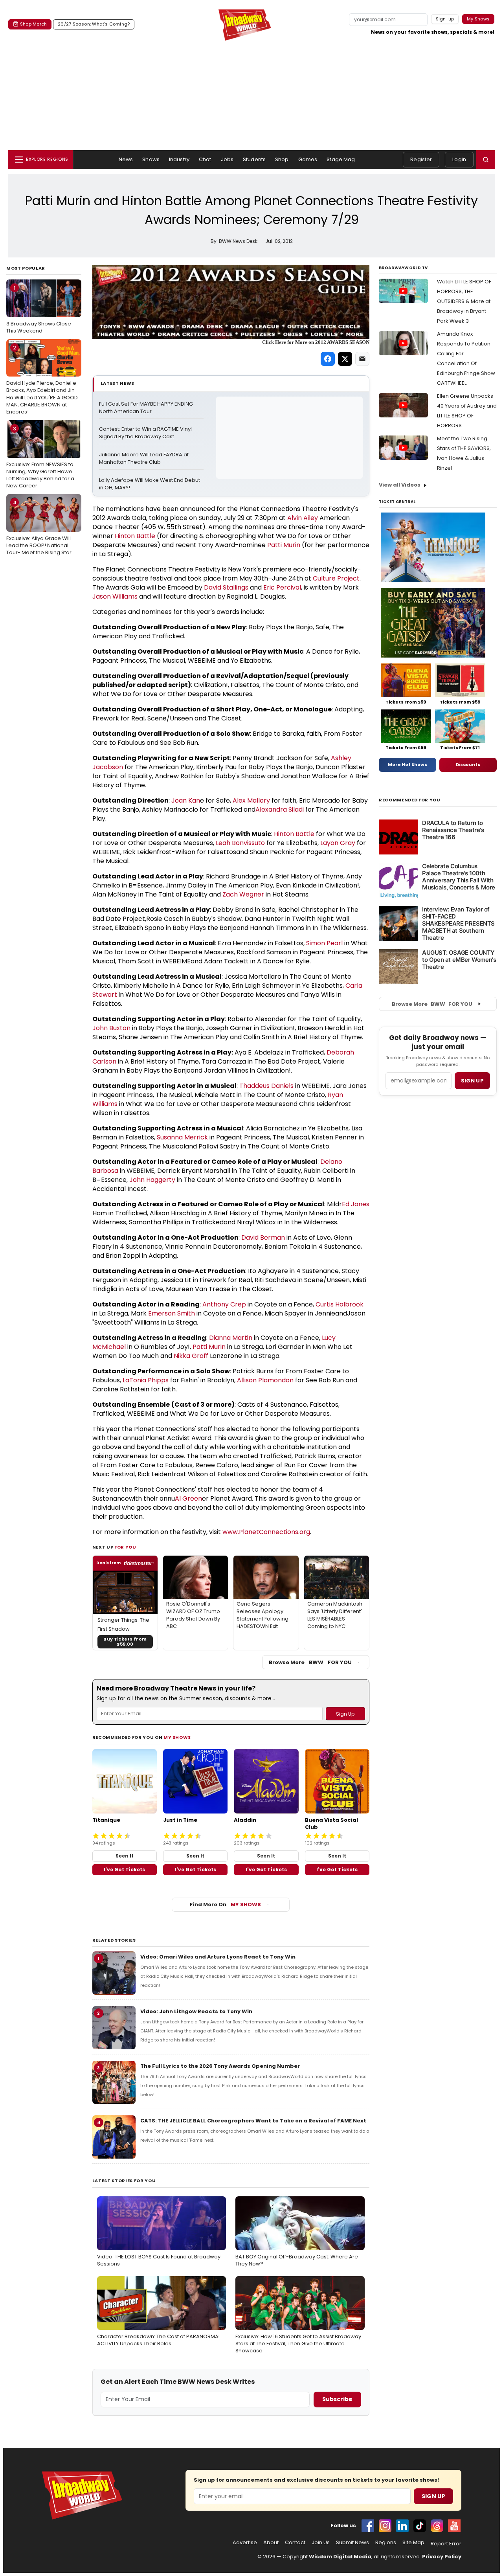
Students (254, 159)
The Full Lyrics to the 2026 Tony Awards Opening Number (220, 2066)
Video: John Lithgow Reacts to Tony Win (196, 2011)
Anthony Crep (224, 1304)
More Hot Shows (408, 764)
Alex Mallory (251, 800)
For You (125, 1547)
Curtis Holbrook (340, 1304)
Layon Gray (338, 843)
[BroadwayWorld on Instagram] (385, 2526)
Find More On (225, 1904)
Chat (205, 159)
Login (459, 159)
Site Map (413, 2543)
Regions (386, 2543)
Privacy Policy (442, 2557)
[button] (486, 160)
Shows (151, 159)
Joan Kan (186, 800)
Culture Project (336, 578)
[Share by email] (362, 359)
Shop (282, 159)
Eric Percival (282, 587)
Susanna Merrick (182, 1137)
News (126, 159)
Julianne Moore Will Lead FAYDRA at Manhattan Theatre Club (144, 458)
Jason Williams (115, 596)
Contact (295, 2543)
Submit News (352, 2543)
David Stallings (226, 587)
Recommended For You (410, 800)
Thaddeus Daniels (266, 1086)
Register (421, 159)
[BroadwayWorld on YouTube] (454, 2526)
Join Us (321, 2543)
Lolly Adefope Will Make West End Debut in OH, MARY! (150, 484)
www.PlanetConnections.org (266, 1532)
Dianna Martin (231, 1338)
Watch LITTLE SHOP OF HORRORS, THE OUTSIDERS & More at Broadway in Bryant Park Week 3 (464, 301)
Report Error (446, 2544)
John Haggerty (152, 1180)
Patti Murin (284, 545)
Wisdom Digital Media (340, 2557)
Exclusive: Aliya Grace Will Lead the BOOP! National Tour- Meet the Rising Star (39, 527)
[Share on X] (345, 359)
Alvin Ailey (303, 518)
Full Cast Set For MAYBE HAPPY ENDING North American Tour (147, 408)
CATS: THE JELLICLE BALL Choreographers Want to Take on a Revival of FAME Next (253, 2121)
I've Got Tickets (124, 1870)
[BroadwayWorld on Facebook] (368, 2526)
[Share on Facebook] (328, 359)
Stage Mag (341, 159)
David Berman (263, 1237)
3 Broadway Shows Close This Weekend (39, 309)
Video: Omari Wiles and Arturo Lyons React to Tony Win (218, 1957)
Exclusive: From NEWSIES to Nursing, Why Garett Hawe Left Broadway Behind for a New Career (40, 457)
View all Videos (400, 485)
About (271, 2543)
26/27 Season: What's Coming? (94, 24)
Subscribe (337, 2399)
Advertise (245, 2543)
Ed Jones (356, 1204)
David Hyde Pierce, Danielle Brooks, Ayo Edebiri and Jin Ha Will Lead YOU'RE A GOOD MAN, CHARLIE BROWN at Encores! (42, 380)
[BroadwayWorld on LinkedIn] (402, 2526)
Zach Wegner (243, 894)
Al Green (188, 1498)
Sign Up (433, 2496)
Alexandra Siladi (280, 809)
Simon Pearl (324, 943)
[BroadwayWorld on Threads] (437, 2526)
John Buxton (111, 1028)
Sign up (472, 1081)
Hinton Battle (135, 536)
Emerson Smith (172, 1313)
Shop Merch (33, 24)
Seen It (125, 1856)
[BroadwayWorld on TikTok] (420, 2526)
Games (308, 159)
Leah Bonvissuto (240, 843)
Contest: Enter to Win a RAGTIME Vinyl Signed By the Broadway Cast (146, 433)
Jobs (227, 159)
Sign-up (445, 19)
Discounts (468, 764)
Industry (179, 159)
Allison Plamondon (265, 1380)
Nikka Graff (191, 1356)
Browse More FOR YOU (310, 1662)
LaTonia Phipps (146, 1380)
